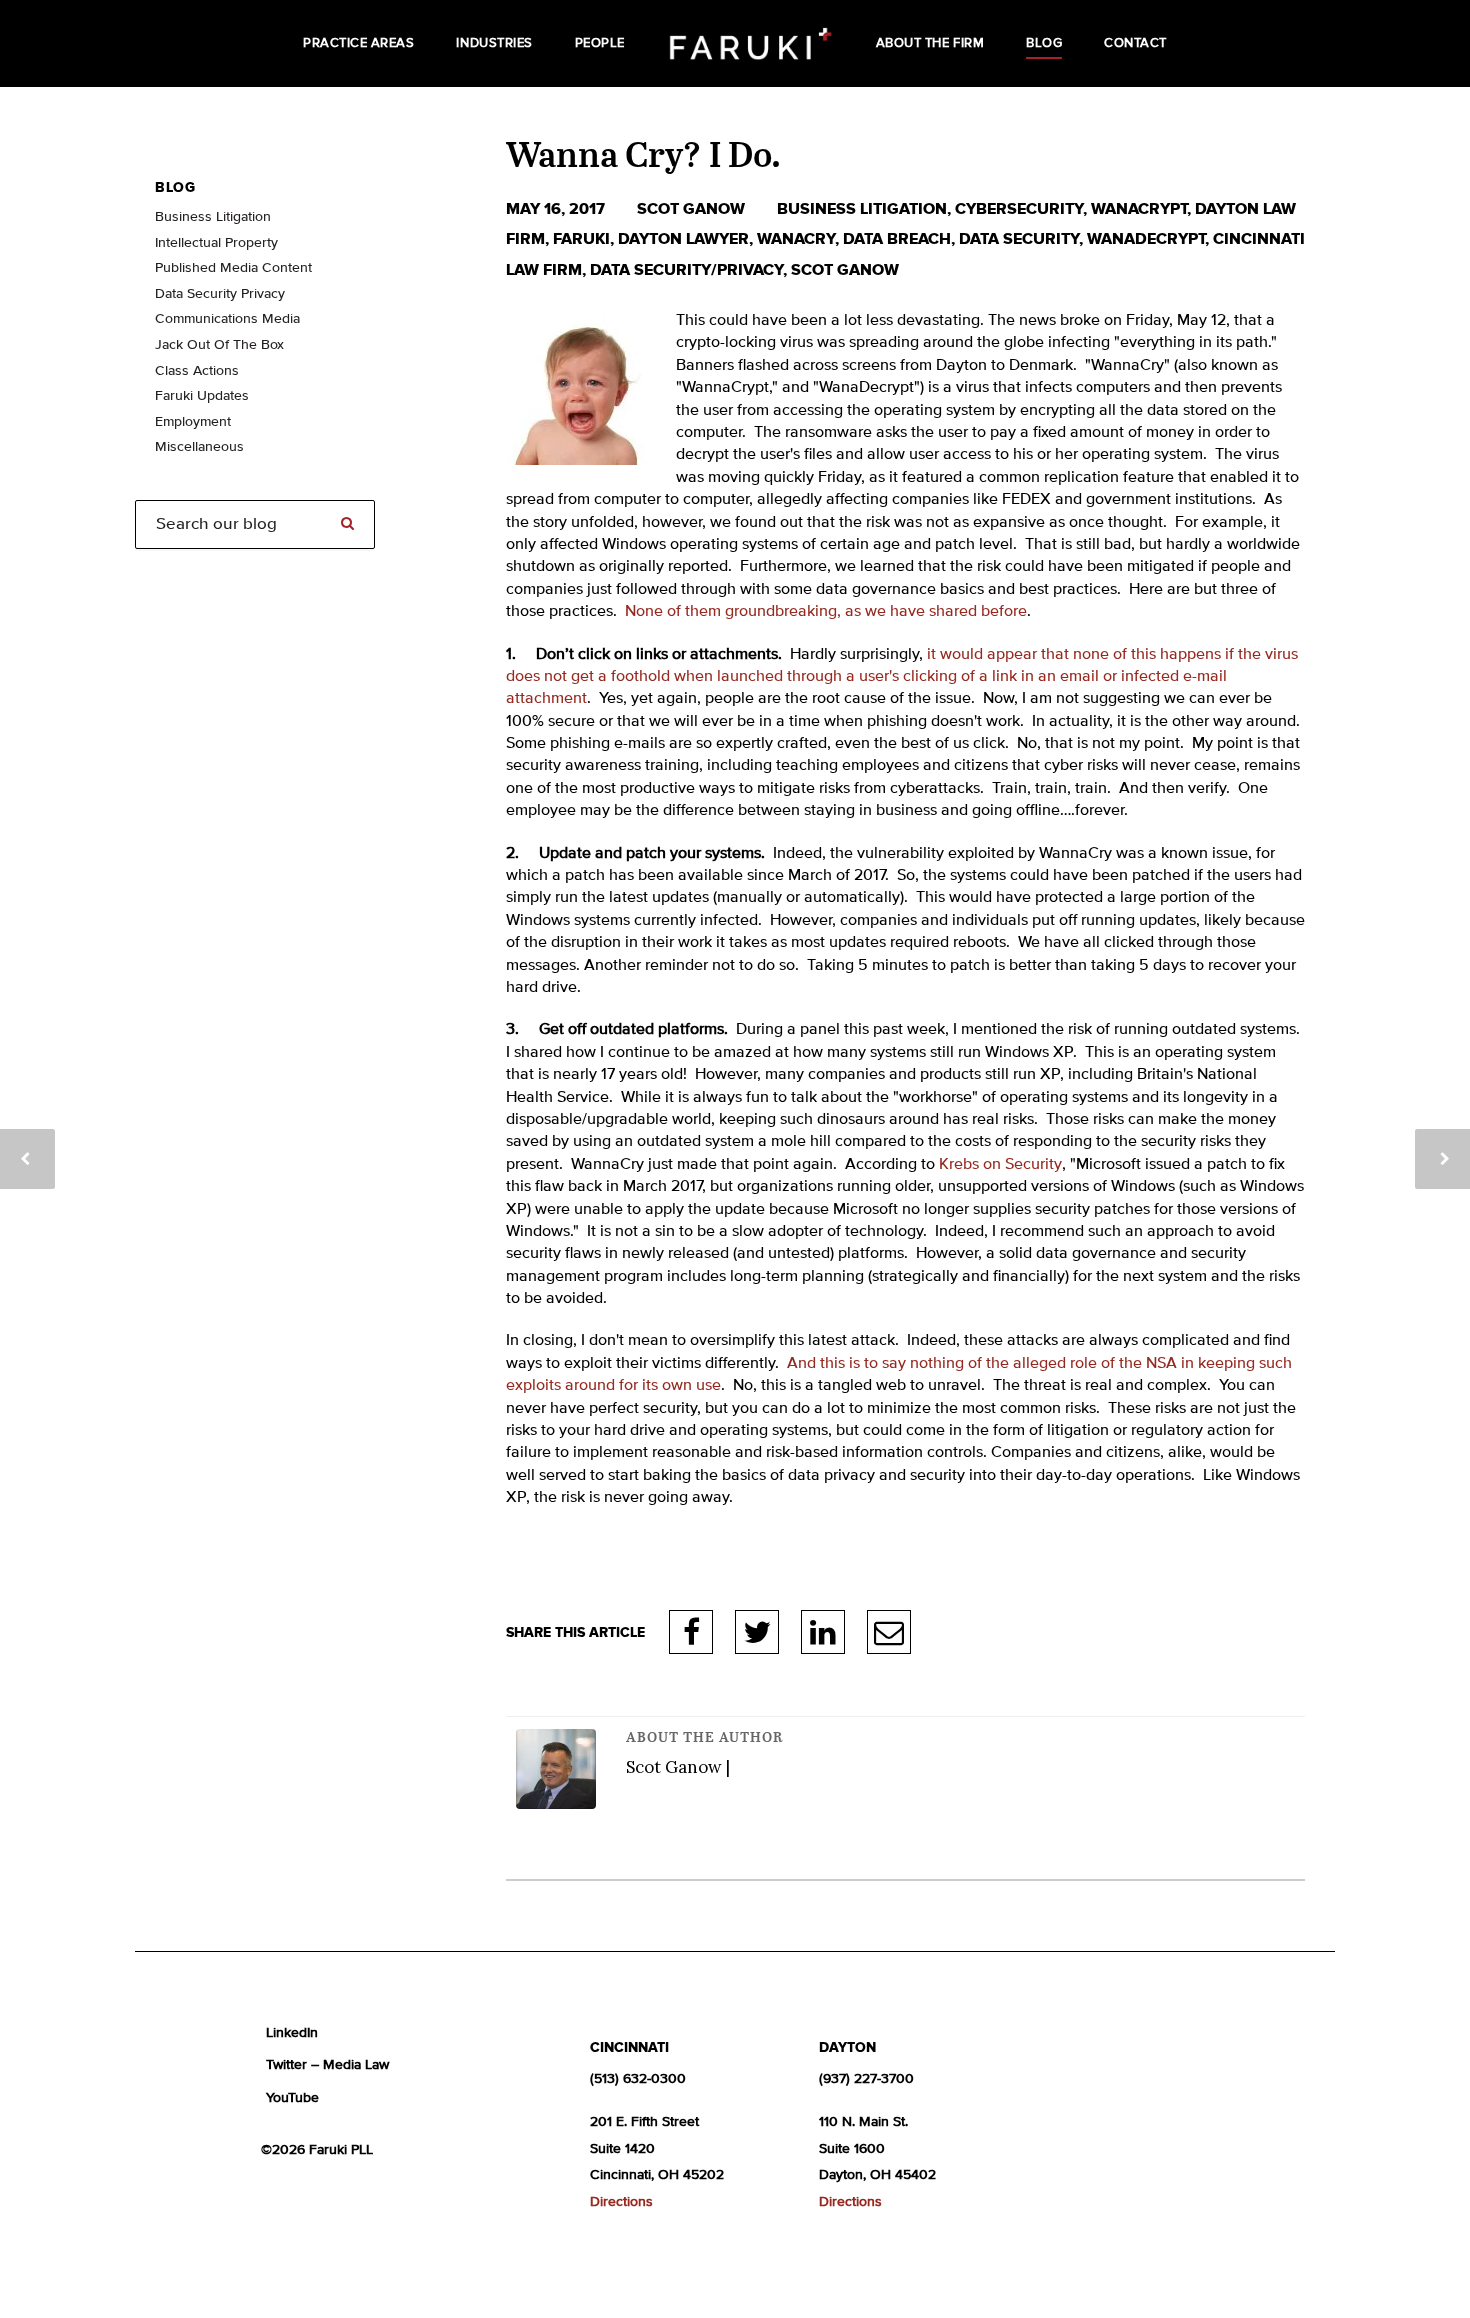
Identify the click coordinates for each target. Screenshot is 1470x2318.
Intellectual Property (216, 243)
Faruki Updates (202, 396)
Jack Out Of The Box (219, 345)
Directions (621, 2202)
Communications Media (227, 319)
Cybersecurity (1019, 209)
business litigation (862, 209)
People (600, 43)
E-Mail (889, 1632)
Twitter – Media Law (327, 2065)
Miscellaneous (199, 447)
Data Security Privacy (220, 294)
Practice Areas (358, 43)
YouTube (292, 2098)
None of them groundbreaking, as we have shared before (826, 612)
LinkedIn (823, 1632)
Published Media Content (233, 268)
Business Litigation (213, 217)
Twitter (757, 1632)
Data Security (1019, 239)
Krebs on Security (1000, 1165)
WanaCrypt (1139, 209)
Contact (1135, 43)
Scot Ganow (693, 209)
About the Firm (930, 43)
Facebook (691, 1632)
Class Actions (197, 371)
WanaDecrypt (1146, 239)
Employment (193, 422)
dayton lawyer (683, 239)
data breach (897, 239)
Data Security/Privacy (686, 270)
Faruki (581, 239)
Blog (1044, 43)
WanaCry (796, 239)
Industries (494, 43)
